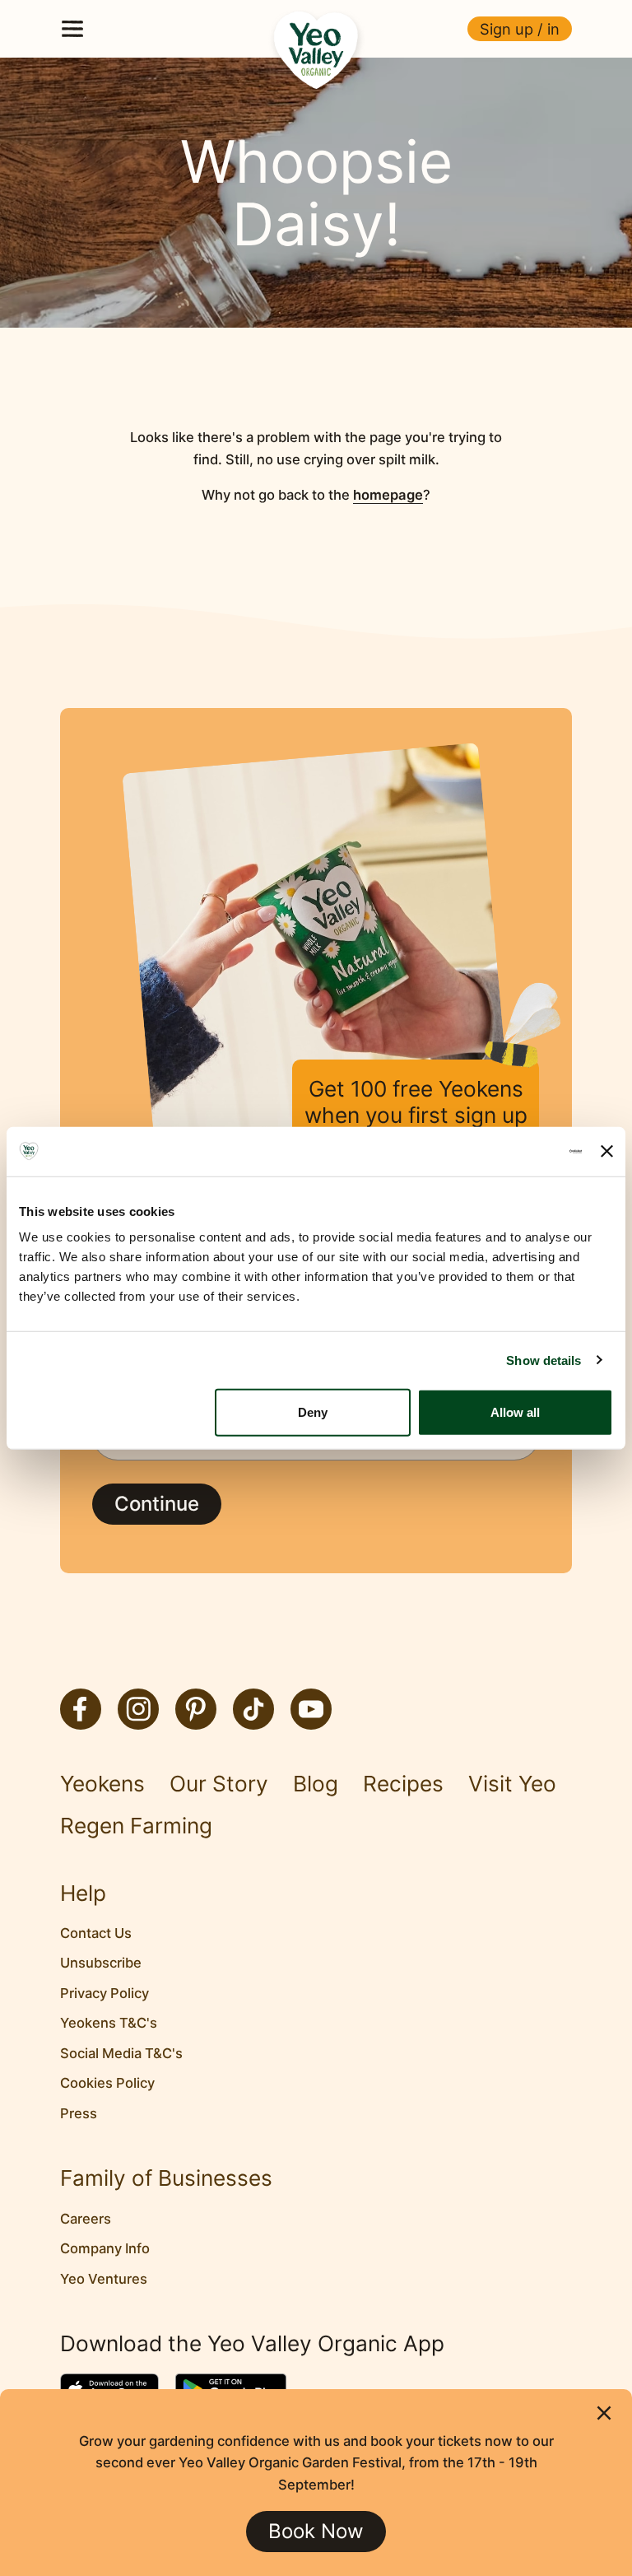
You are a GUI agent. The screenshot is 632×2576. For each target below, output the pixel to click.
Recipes (403, 1784)
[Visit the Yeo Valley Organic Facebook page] (81, 1709)
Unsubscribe (101, 1963)
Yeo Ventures (104, 2279)
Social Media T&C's (121, 2053)
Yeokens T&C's (109, 2023)
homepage (388, 495)
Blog (316, 1784)
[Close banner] (607, 1151)
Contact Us (96, 1933)
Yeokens (102, 1784)
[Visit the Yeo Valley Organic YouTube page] (311, 1709)
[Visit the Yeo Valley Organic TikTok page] (253, 1709)
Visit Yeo (512, 1784)
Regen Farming (136, 1826)
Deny (313, 1412)
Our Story (219, 1784)
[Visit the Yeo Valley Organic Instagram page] (138, 1709)
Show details (544, 1360)
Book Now (316, 2531)
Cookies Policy (107, 2083)
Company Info (105, 2248)
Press (79, 2113)
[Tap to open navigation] (72, 29)
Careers (86, 2219)
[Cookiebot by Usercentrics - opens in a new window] (510, 1151)
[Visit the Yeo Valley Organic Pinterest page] (196, 1709)
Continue (157, 1504)
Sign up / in (520, 29)
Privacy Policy (105, 1993)
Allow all (515, 1412)
